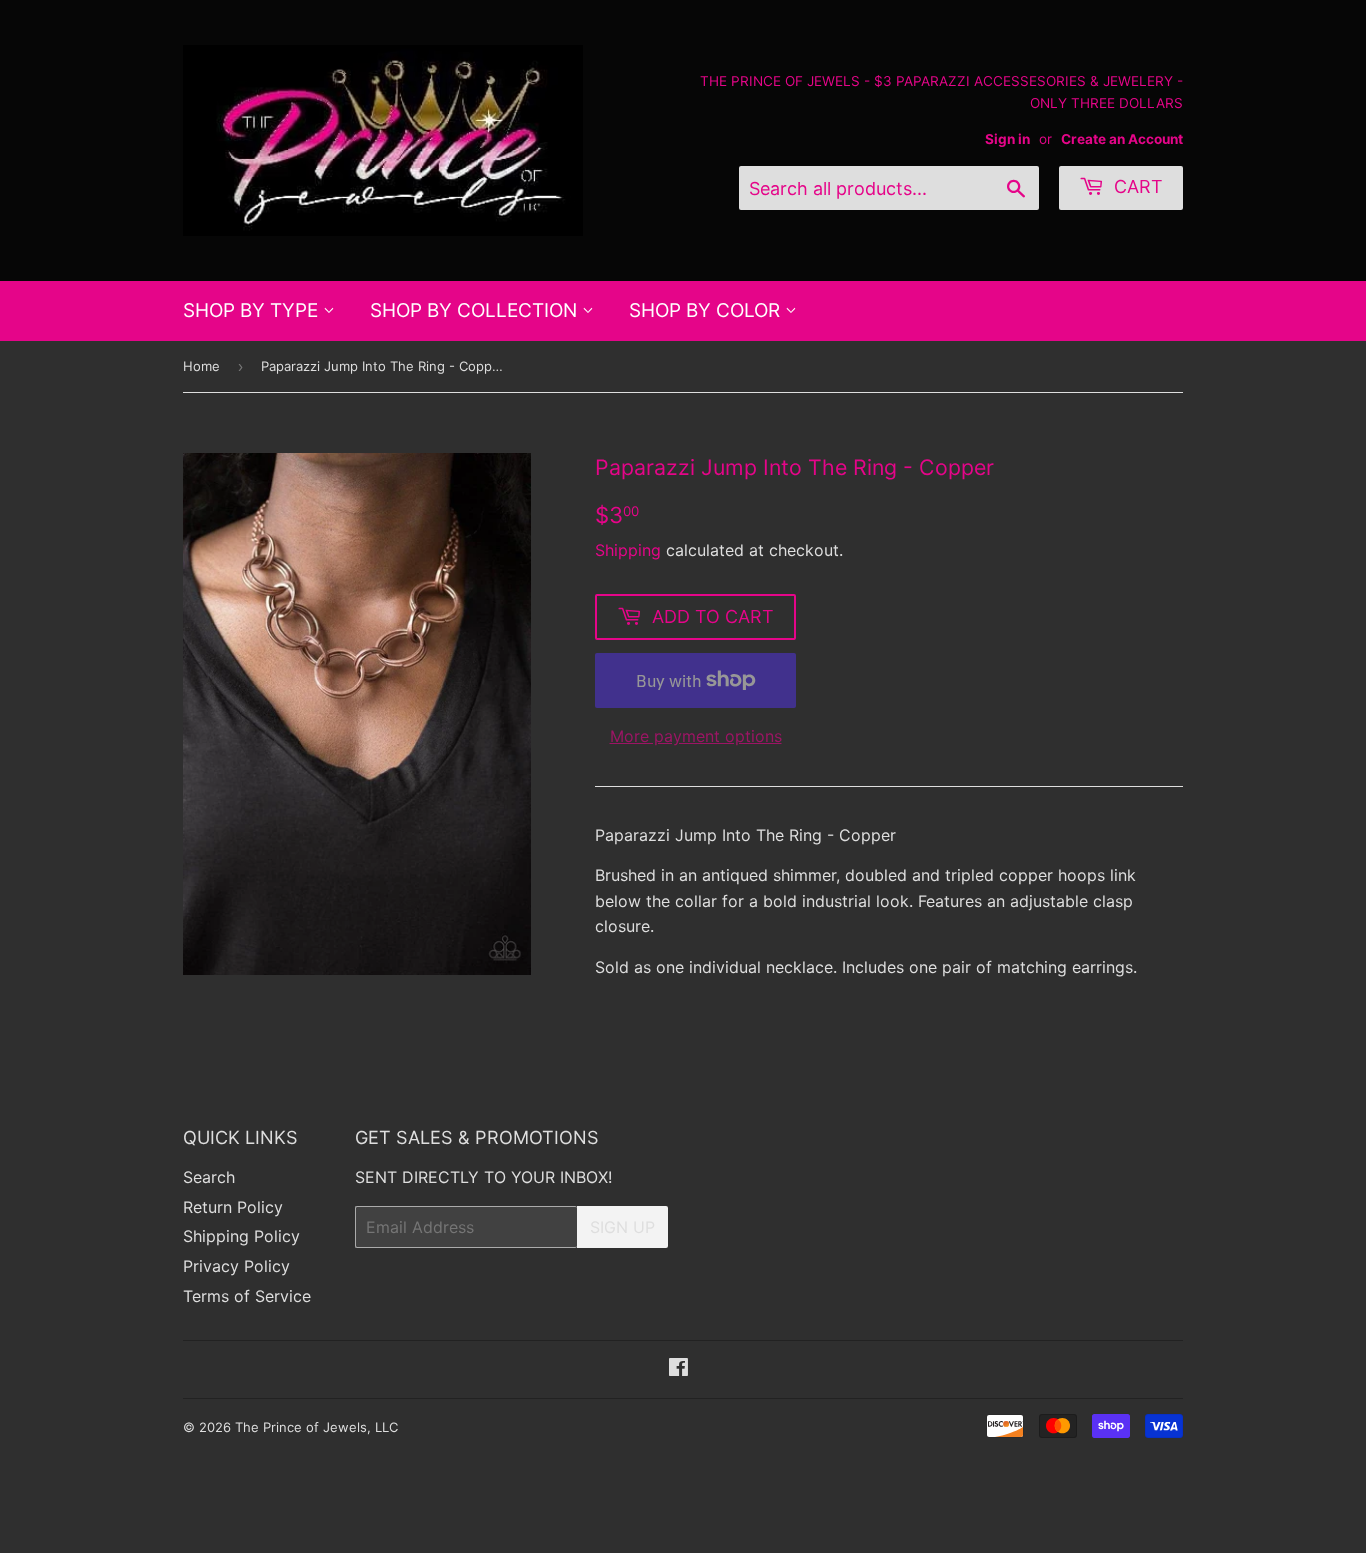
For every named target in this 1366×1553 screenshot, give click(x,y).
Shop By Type (253, 310)
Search (209, 1177)
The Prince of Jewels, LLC (316, 1427)
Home (201, 366)
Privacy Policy (236, 1266)
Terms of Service (247, 1296)
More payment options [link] (696, 736)
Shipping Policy (241, 1236)
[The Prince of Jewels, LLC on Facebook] (678, 1369)
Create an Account (1122, 139)
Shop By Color (707, 310)
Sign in (1007, 139)
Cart (1136, 186)
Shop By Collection (476, 310)
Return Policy (233, 1207)
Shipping (628, 550)
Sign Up (622, 1227)
